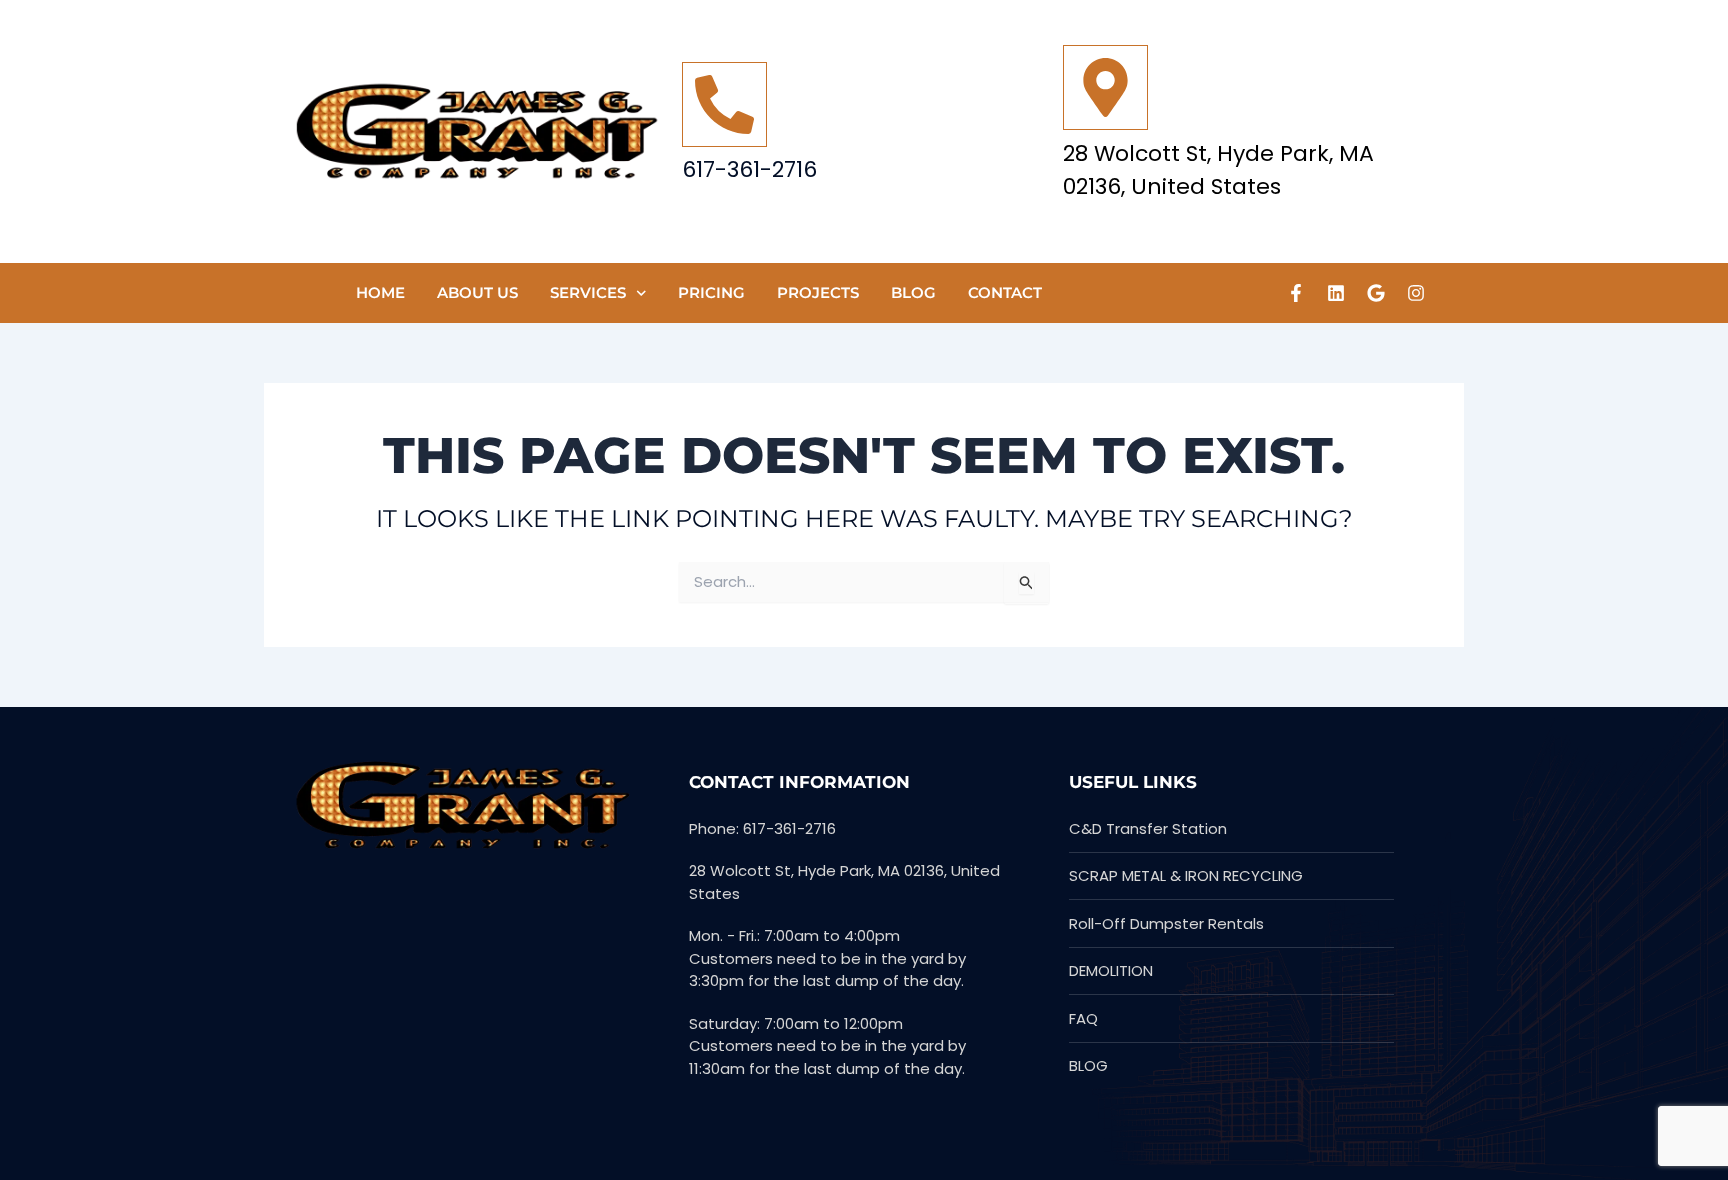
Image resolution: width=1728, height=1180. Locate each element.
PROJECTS (818, 292)
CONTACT (1005, 292)
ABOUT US (477, 292)
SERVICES (588, 292)
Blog (913, 292)
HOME (380, 292)
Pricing (711, 292)
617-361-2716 (749, 169)
